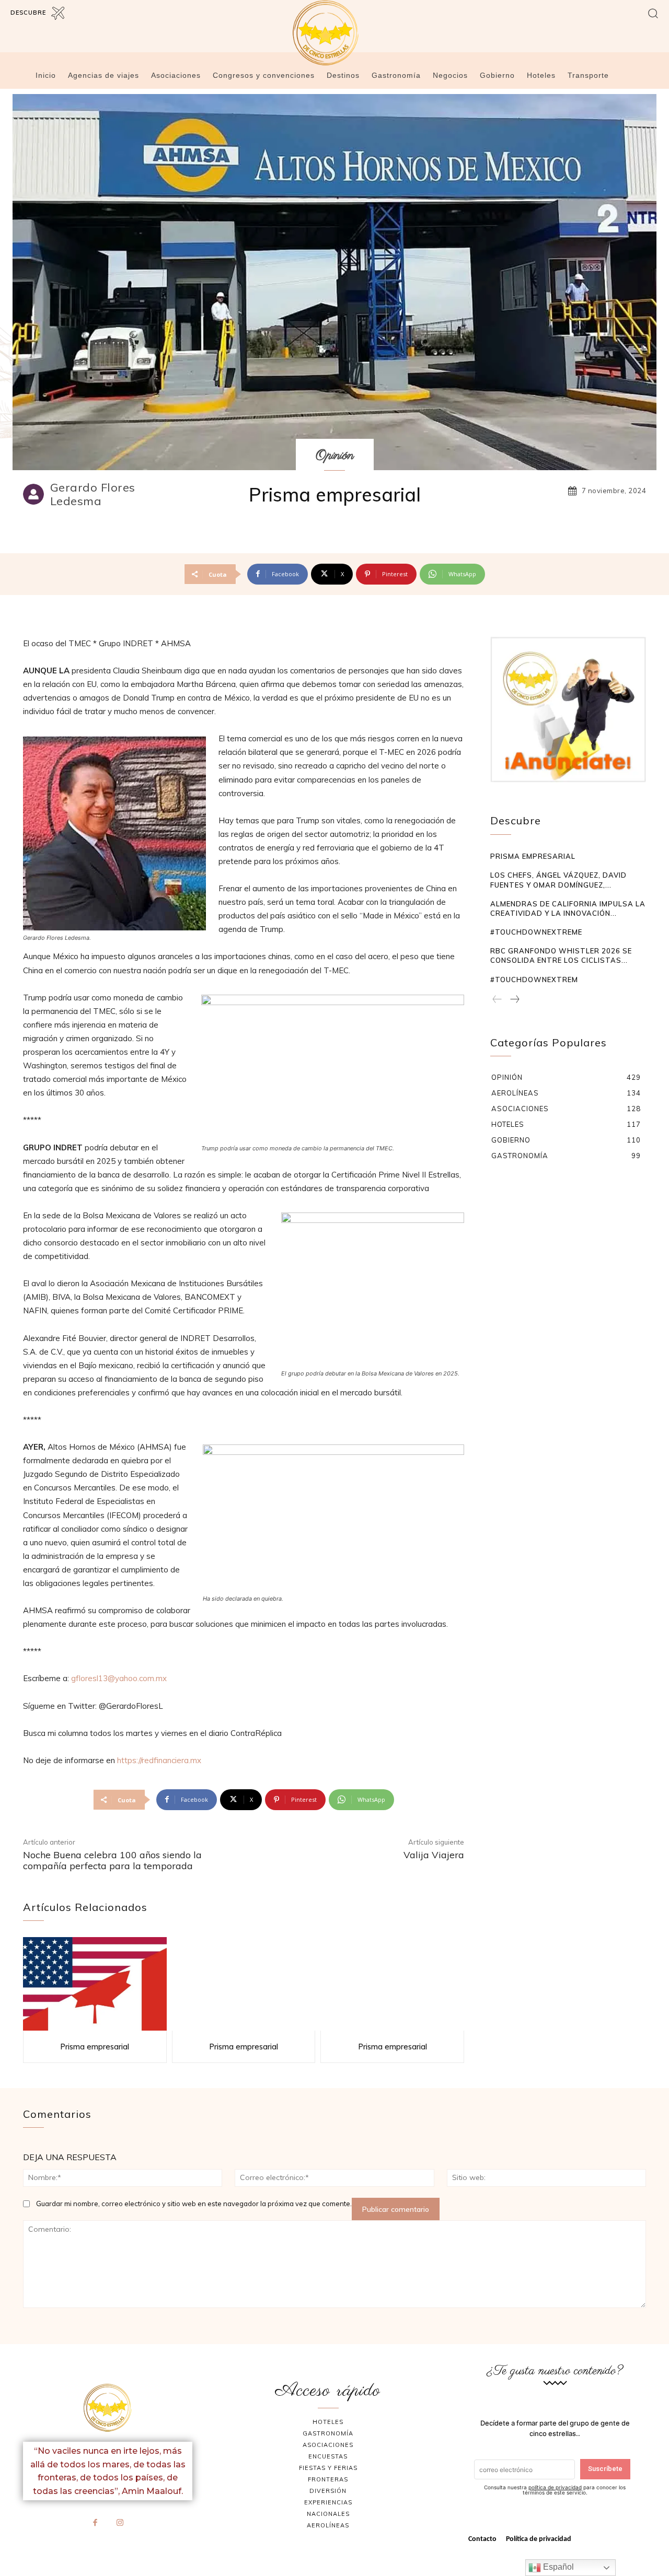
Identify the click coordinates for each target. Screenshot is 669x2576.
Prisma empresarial (95, 2047)
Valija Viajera (434, 1855)
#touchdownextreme (536, 932)
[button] (653, 13)
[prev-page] (497, 1000)
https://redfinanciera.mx (159, 1760)
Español (557, 2567)
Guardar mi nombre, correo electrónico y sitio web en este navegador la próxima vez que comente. (194, 2204)
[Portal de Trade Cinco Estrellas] (108, 2408)
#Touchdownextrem (534, 980)
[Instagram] (120, 2523)
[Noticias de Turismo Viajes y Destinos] (334, 33)
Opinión (335, 456)
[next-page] (514, 1000)
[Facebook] (96, 2523)
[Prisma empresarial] (95, 1984)
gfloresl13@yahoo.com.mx (119, 1678)
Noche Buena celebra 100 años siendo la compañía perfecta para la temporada (112, 1861)
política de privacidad (555, 2487)
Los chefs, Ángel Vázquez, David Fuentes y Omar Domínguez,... (558, 880)
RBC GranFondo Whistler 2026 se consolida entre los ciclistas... (561, 955)
